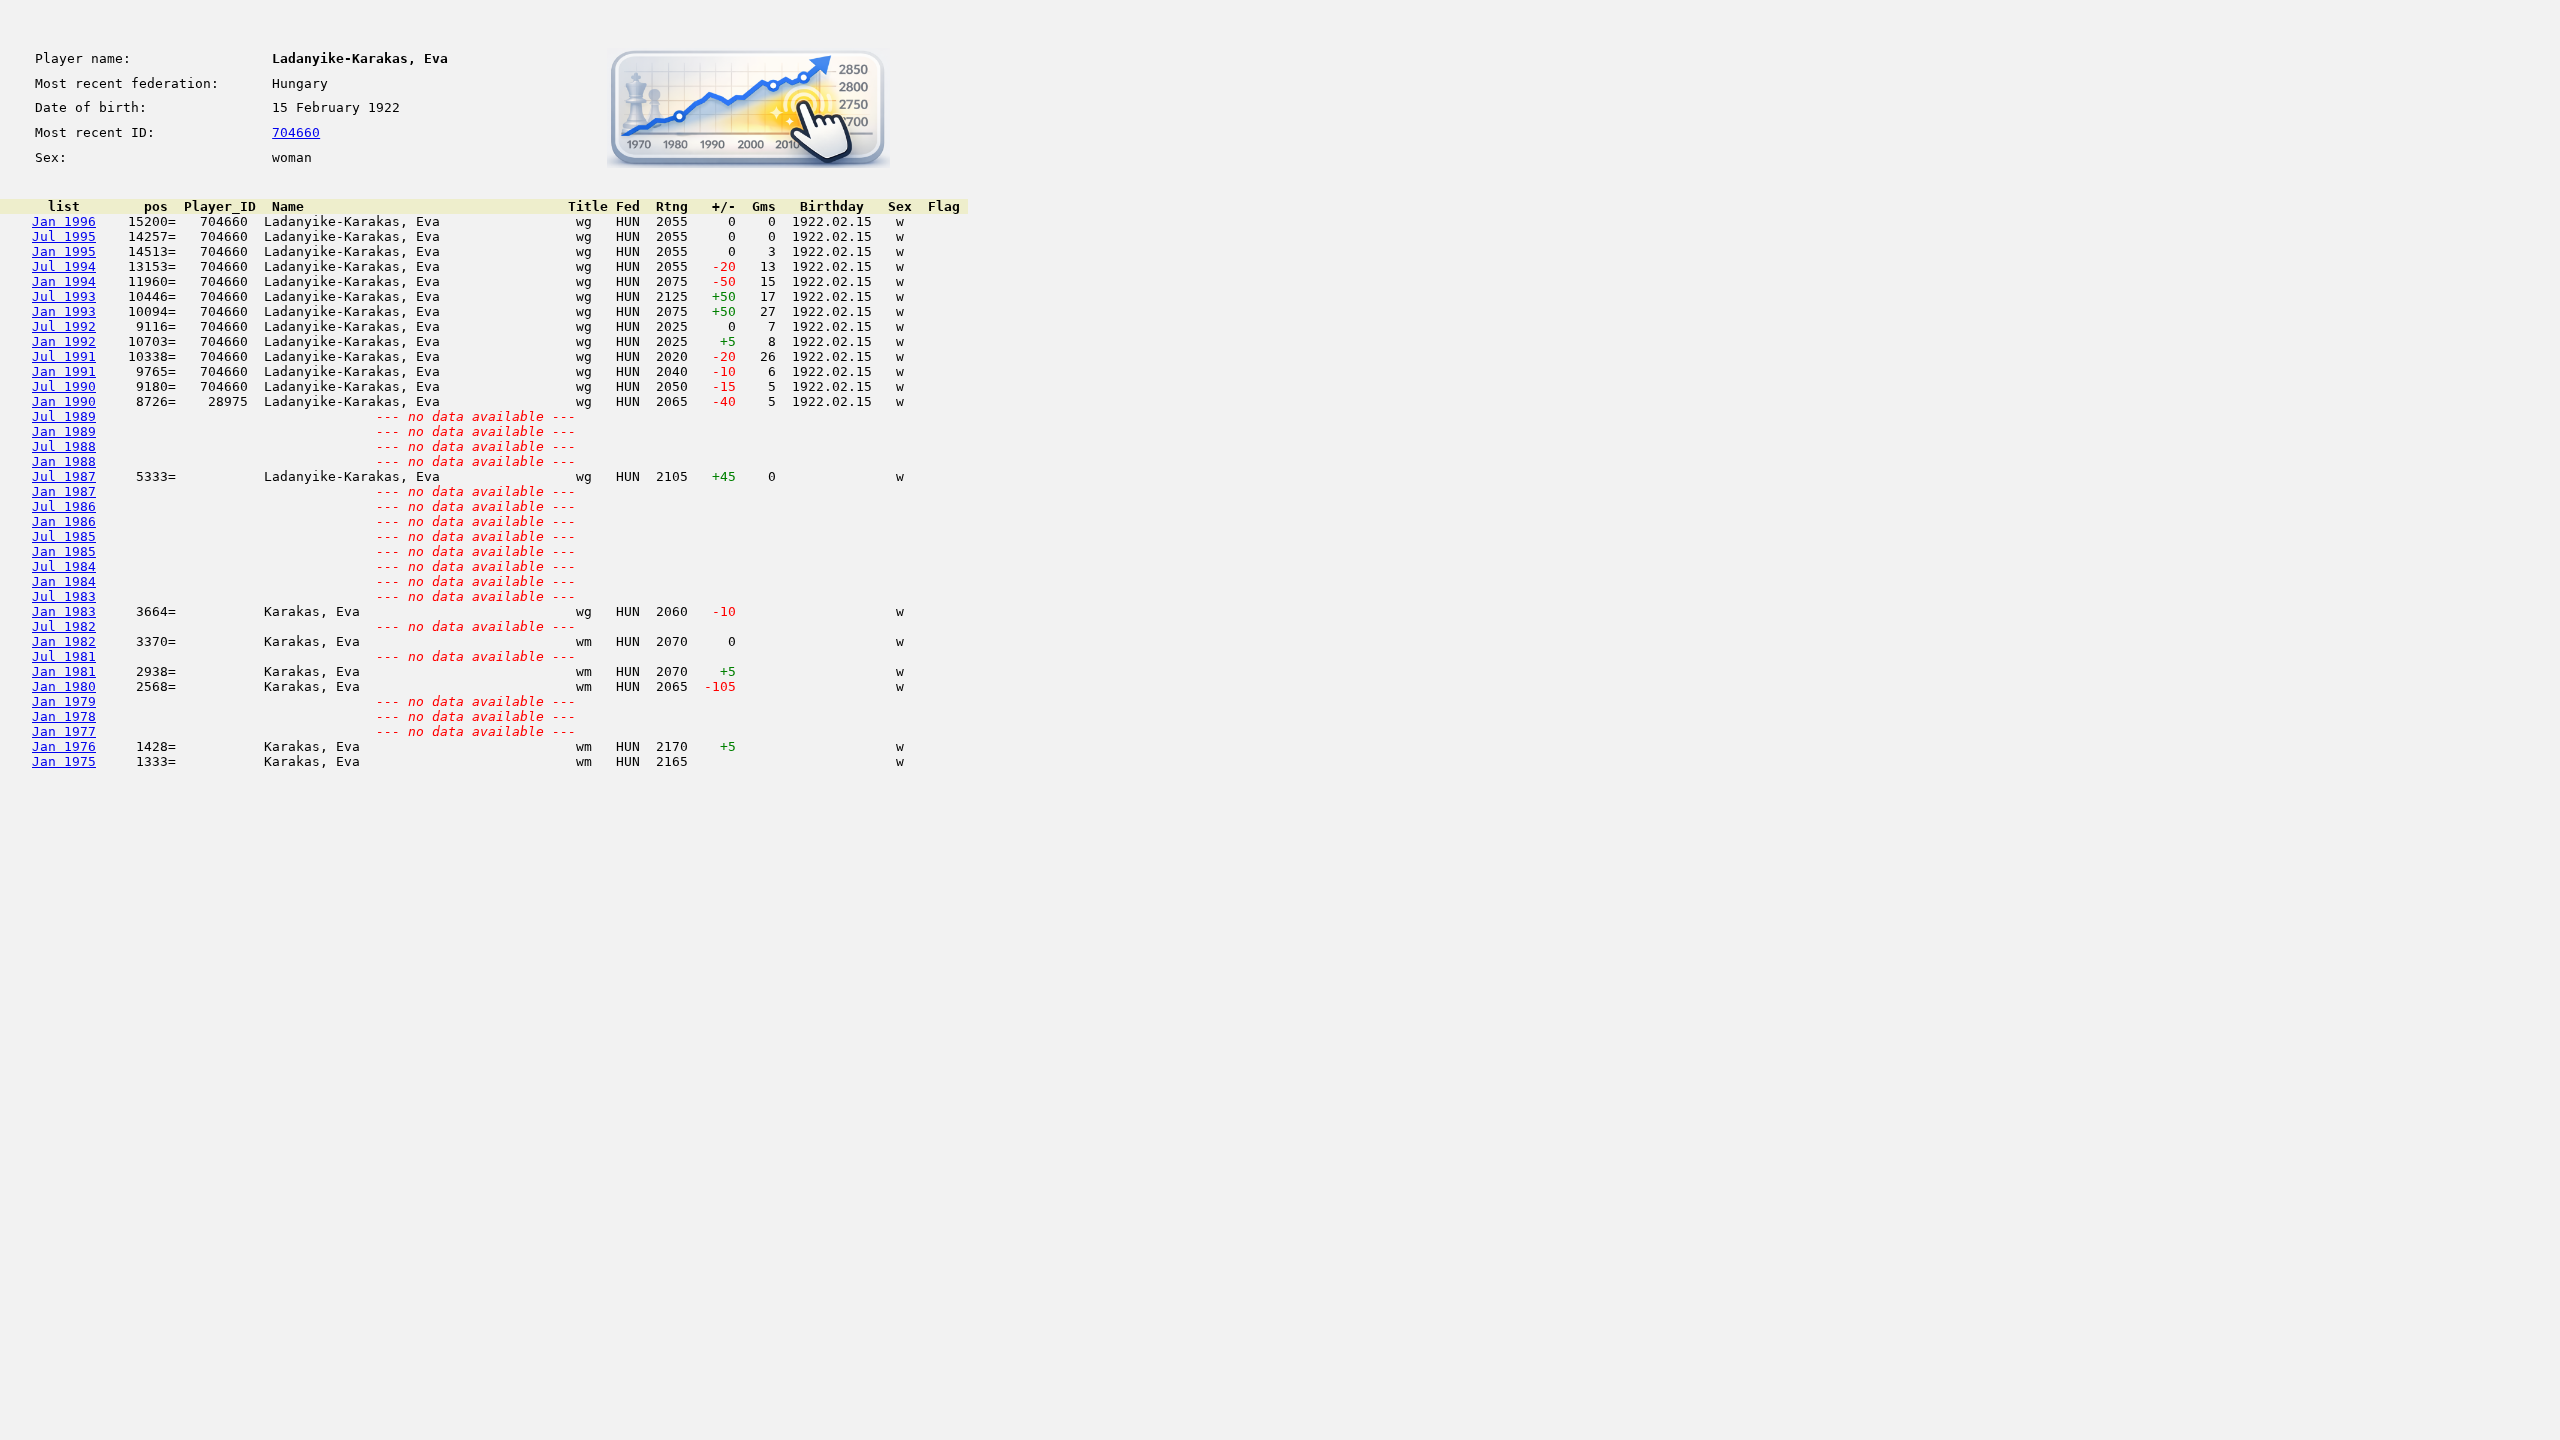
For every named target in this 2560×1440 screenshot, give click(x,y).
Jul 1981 (64, 656)
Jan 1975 (64, 761)
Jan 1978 (64, 716)
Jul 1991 (64, 356)
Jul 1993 (64, 296)
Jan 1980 (64, 686)
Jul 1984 (64, 566)
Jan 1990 (64, 401)
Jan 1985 (64, 551)
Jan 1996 (64, 221)
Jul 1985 (64, 536)
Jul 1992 (64, 326)
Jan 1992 (64, 341)
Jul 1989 (64, 416)
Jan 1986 (64, 521)
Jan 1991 (64, 371)
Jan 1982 (64, 641)
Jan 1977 (64, 731)
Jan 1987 (64, 491)
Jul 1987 (64, 476)
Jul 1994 (64, 266)
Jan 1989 (64, 431)
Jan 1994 (64, 281)
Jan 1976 (64, 746)
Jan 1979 (64, 701)
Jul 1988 (64, 446)
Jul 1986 (64, 506)
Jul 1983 (64, 596)
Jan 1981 (64, 671)
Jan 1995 (64, 251)
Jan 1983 (64, 611)
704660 (296, 132)
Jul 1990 (64, 386)
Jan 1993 (64, 311)
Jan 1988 (64, 461)
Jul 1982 (64, 626)
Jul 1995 (64, 236)
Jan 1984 (64, 581)
